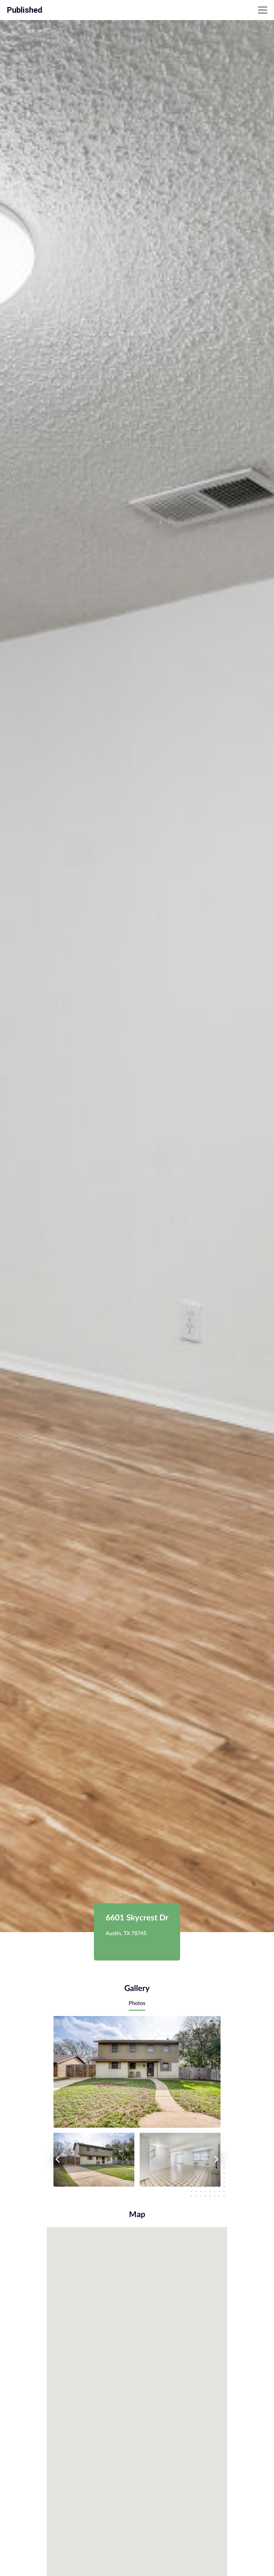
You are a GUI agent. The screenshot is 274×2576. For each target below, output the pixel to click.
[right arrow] (217, 2159)
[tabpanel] (137, 2101)
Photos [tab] (137, 2003)
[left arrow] (57, 2159)
